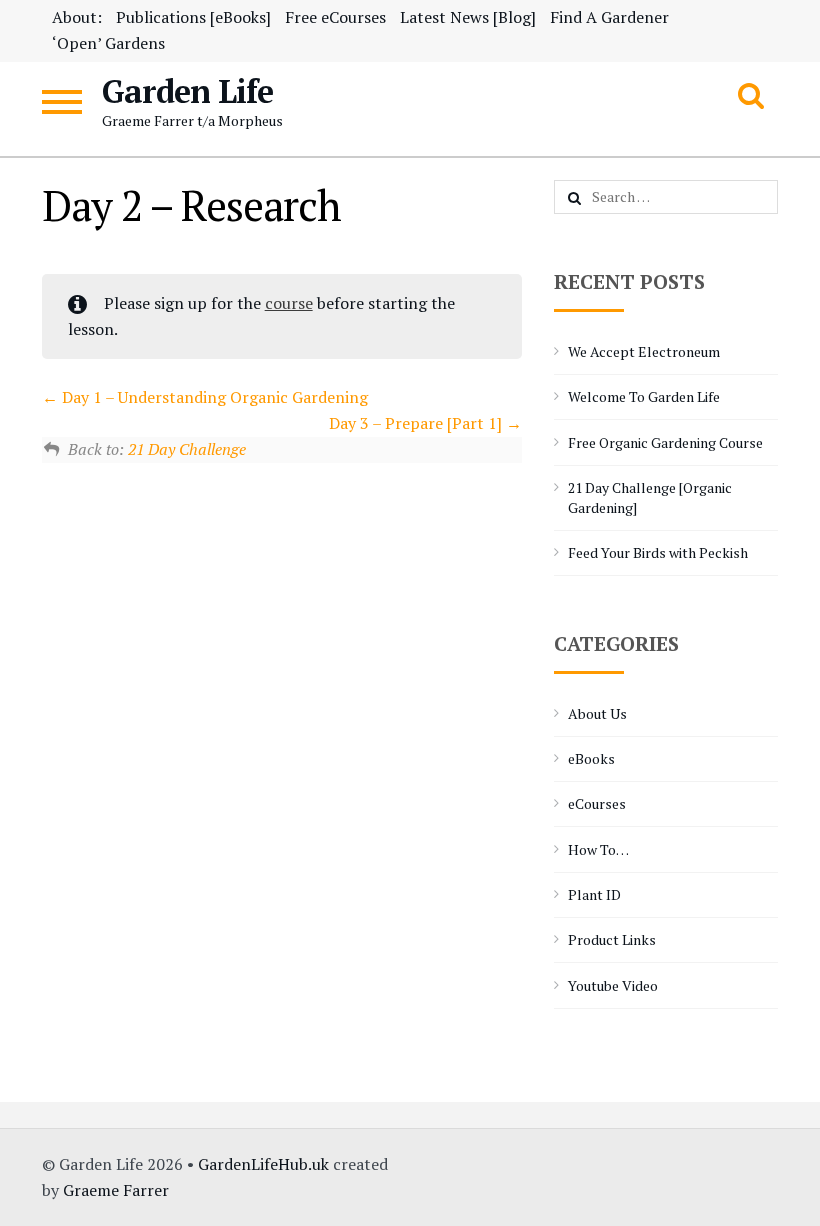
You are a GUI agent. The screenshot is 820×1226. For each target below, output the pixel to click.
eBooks (591, 758)
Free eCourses (335, 17)
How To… (598, 849)
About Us (597, 713)
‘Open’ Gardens (108, 43)
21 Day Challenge (187, 449)
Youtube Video (613, 985)
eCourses (597, 803)
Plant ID (594, 894)
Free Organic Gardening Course (665, 442)
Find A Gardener (609, 17)
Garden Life (187, 91)
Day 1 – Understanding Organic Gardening (213, 397)
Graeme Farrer (116, 1190)
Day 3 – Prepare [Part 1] (417, 423)
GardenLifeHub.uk (263, 1164)
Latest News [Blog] (468, 17)
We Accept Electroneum (644, 351)
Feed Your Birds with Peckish (658, 552)
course (289, 303)
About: (77, 17)
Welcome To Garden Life (644, 396)
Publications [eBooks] (193, 17)
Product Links (612, 939)
